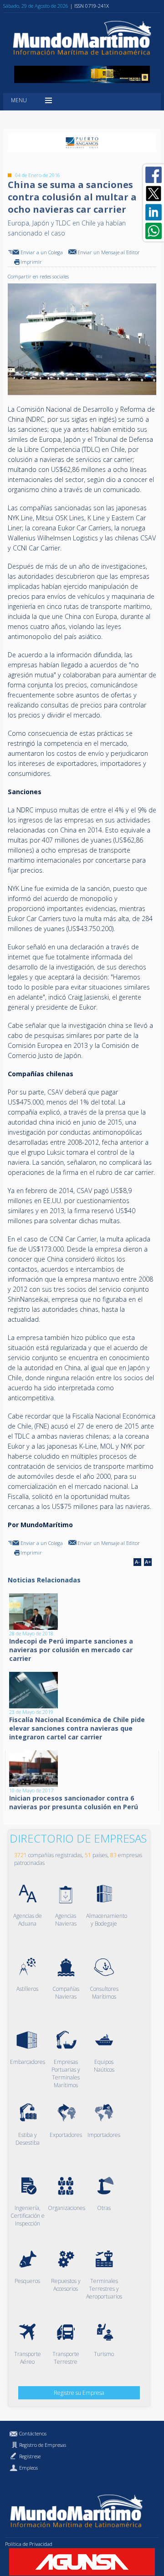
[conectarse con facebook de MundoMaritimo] (154, 175)
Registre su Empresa (79, 2393)
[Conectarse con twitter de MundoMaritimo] (154, 194)
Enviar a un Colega (42, 252)
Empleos (28, 2468)
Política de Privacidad (29, 2544)
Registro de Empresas (43, 2445)
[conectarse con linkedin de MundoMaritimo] (154, 212)
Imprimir (31, 262)
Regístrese (30, 2456)
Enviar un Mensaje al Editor (109, 252)
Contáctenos (33, 2433)
